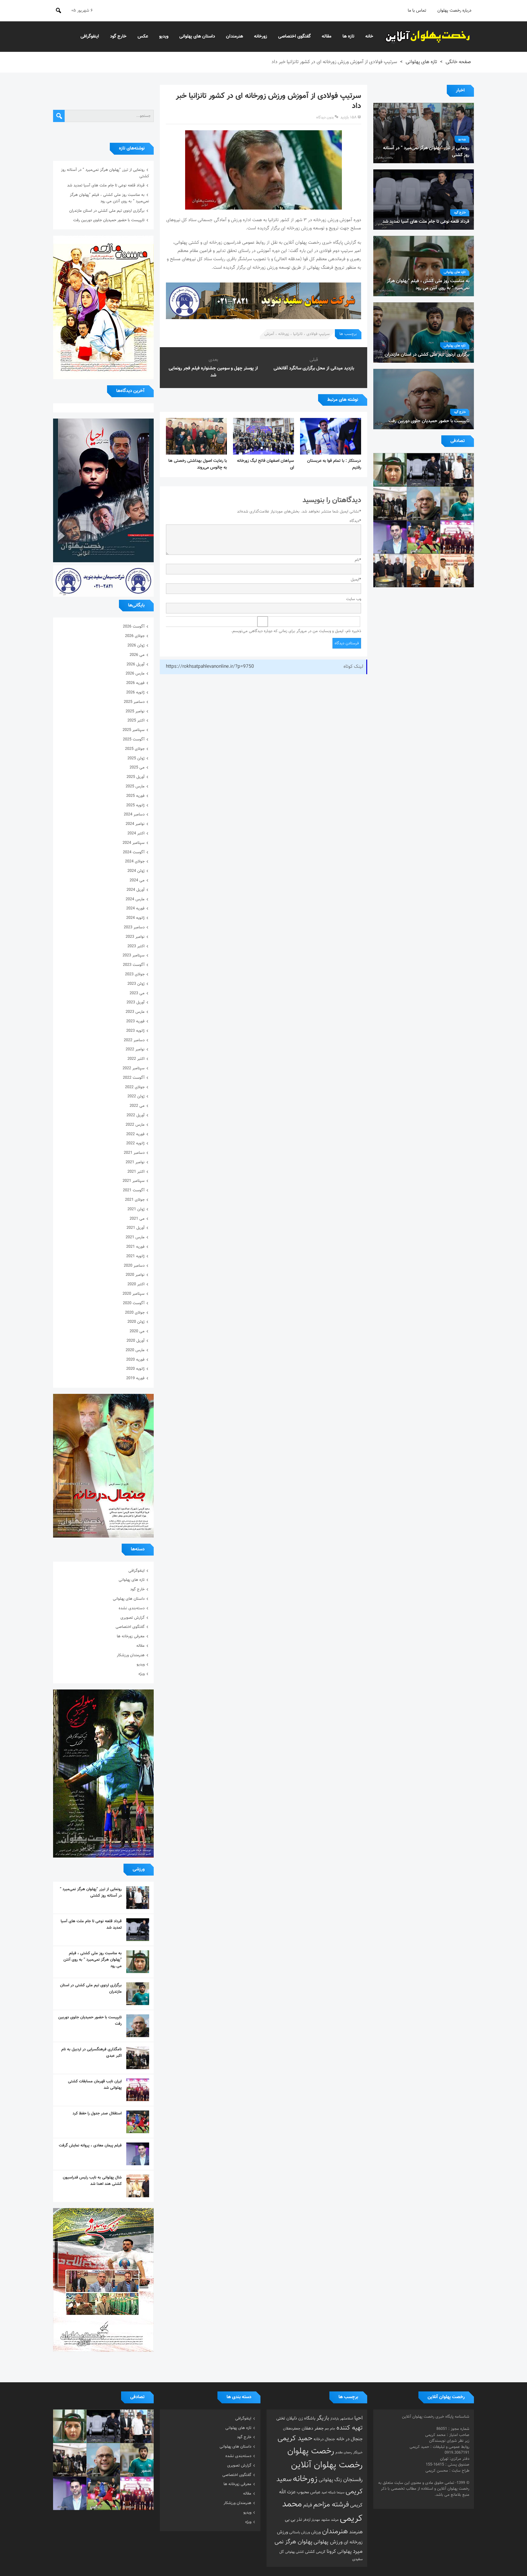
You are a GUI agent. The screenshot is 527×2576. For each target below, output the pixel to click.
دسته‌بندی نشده (132, 1608)
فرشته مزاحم (331, 2505)
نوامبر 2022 (135, 1049)
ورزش (316, 2532)
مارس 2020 (135, 1350)
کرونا (331, 2552)
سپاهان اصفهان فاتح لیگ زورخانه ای (265, 464)
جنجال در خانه (350, 2439)
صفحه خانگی (458, 62)
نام (358, 560)
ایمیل (356, 580)
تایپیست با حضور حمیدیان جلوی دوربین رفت (109, 220)
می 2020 (137, 1331)
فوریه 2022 (135, 1134)
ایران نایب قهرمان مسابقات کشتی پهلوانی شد (95, 2085)
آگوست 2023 (134, 965)
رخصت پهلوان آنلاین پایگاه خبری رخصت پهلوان (428, 37)
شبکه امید (328, 2493)
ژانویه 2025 (135, 805)
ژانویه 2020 (135, 1369)
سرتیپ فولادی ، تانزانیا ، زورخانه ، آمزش (297, 334)
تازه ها (348, 36)
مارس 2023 (135, 1012)
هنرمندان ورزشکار (131, 1655)
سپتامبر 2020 (134, 1294)
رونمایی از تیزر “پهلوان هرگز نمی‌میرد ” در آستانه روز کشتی (91, 1892)
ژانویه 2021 (135, 1256)
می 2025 (137, 768)
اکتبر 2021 (136, 1172)
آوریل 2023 (136, 1002)
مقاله (327, 36)
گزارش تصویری (133, 1618)
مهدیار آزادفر (312, 2520)
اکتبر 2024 (136, 833)
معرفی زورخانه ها (131, 1636)
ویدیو (164, 36)
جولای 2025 (135, 749)
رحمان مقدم (344, 2453)
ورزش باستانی (299, 2532)
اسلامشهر (347, 2419)
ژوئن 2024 (136, 871)
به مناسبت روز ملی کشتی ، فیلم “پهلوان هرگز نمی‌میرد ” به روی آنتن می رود (109, 198)
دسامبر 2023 (134, 927)
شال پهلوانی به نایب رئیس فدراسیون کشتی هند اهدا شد (92, 2181)
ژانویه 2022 (135, 1143)
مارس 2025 (135, 786)
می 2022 (137, 1106)
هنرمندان (235, 36)
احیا (359, 2418)
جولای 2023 (135, 974)
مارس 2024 (135, 899)
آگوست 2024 (134, 852)
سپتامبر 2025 (134, 730)
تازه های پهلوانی (421, 62)
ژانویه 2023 (135, 1031)
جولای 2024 (135, 862)
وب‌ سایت (354, 599)
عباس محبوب (308, 2492)
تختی (281, 2418)
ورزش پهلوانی (328, 2542)
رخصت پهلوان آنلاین (327, 2465)
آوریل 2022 (136, 1115)
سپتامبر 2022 (134, 1068)
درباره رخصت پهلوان (454, 11)
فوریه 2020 (135, 1360)
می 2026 (137, 655)
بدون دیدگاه (325, 117)
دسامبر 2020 (134, 1266)
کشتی (310, 2552)
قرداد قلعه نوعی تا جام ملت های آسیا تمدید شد (106, 185)
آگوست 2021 (134, 1190)
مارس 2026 (135, 674)
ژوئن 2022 (136, 1096)
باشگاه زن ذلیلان (301, 2418)
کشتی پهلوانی (294, 2552)
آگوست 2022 (134, 1078)
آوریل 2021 (136, 1228)
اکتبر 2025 (136, 721)
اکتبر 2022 (136, 1059)
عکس (143, 36)
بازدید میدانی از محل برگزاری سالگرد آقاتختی (314, 368)
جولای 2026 (135, 636)
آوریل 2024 (136, 890)
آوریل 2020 (136, 1341)
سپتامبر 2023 (134, 955)
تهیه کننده (350, 2428)
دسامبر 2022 (134, 1040)
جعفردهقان (292, 2429)
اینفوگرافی (90, 36)
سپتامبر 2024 (134, 843)
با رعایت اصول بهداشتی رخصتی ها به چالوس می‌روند (198, 464)
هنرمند (356, 2532)
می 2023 (137, 993)
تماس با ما (417, 11)
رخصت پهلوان (311, 2451)
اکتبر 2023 (136, 946)
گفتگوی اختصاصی (294, 36)
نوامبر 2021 (135, 1162)
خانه (369, 36)
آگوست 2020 (134, 1303)
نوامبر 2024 (135, 824)
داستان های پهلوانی (197, 36)
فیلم (308, 2505)
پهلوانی (344, 2552)
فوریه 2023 (135, 1021)
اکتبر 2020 (136, 1284)
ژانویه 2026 (135, 693)
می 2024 (137, 880)
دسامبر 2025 (134, 702)
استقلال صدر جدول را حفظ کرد (97, 2114)
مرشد (335, 2520)
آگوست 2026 (134, 627)
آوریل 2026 (136, 664)
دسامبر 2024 (134, 815)
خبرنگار (358, 2452)
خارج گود (118, 36)
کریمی (321, 2552)
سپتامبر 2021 (134, 1181)
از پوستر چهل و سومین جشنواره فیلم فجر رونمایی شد (213, 372)
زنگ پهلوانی (330, 2480)
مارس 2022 (135, 1125)
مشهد (325, 2520)
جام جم (330, 2429)
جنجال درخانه (324, 2439)
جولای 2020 (135, 1313)
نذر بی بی (293, 2520)
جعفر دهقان (313, 2428)
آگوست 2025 (134, 739)
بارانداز (335, 2419)
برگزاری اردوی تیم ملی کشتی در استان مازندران (107, 211)
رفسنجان (353, 2480)
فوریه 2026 (135, 683)
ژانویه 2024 (135, 918)
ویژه (142, 1674)
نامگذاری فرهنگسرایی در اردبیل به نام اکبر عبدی (91, 2053)
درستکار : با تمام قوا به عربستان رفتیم (334, 464)
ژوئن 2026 (136, 646)
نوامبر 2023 (135, 937)
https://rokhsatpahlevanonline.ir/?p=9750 (210, 667)
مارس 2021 (135, 1237)
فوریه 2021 (135, 1247)
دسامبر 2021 (134, 1153)
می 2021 (137, 1219)
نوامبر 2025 (135, 711)
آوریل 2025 (136, 777)
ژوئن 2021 (136, 1209)
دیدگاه (355, 521)
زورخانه (261, 36)
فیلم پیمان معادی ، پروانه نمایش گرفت (90, 2146)
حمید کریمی (295, 2439)
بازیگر (323, 2418)
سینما (341, 2493)
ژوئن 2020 (136, 1322)
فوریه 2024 (135, 908)
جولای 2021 (135, 1200)
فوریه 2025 (135, 796)
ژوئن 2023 (136, 984)
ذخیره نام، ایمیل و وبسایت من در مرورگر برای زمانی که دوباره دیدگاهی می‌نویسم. (296, 631)
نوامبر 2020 (135, 1275)
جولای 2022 (135, 1087)
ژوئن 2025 (136, 758)
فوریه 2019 (135, 1378)
